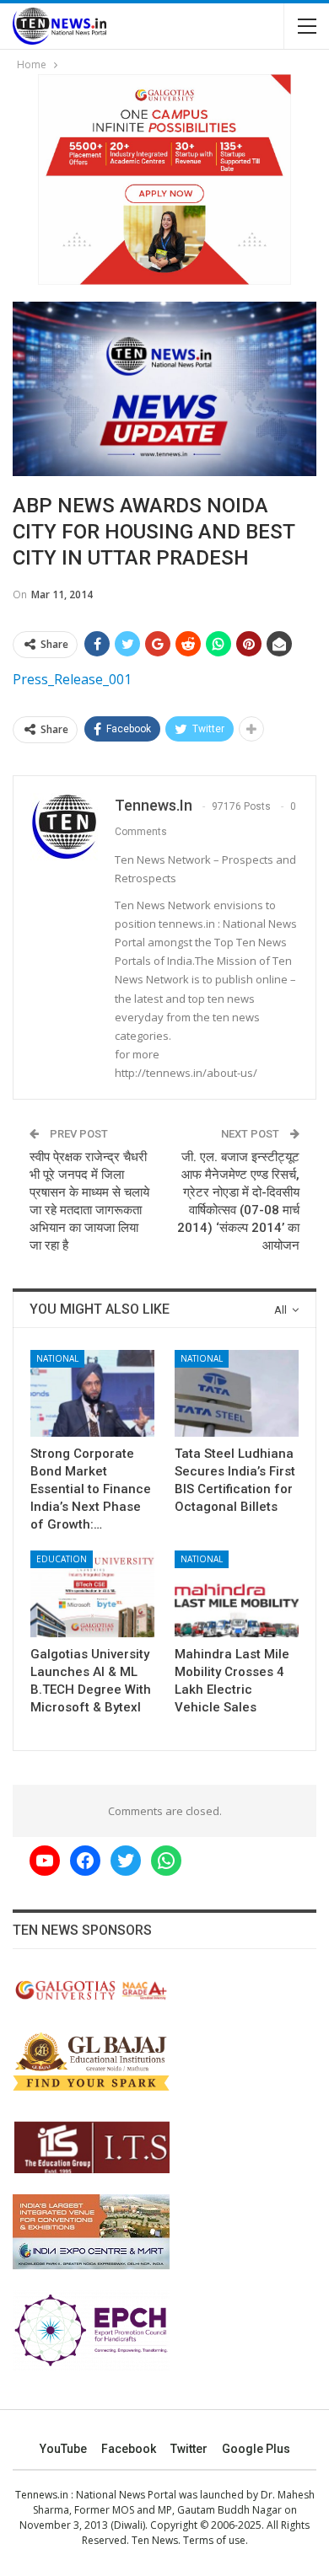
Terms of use (214, 2540)
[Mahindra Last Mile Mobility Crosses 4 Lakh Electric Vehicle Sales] (237, 1594)
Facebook (129, 2449)
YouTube (63, 2449)
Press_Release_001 (72, 679)
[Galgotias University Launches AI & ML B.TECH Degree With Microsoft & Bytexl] (92, 1594)
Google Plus (256, 2449)
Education (62, 1559)
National (57, 1358)
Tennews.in (42, 2495)
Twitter (189, 2449)
